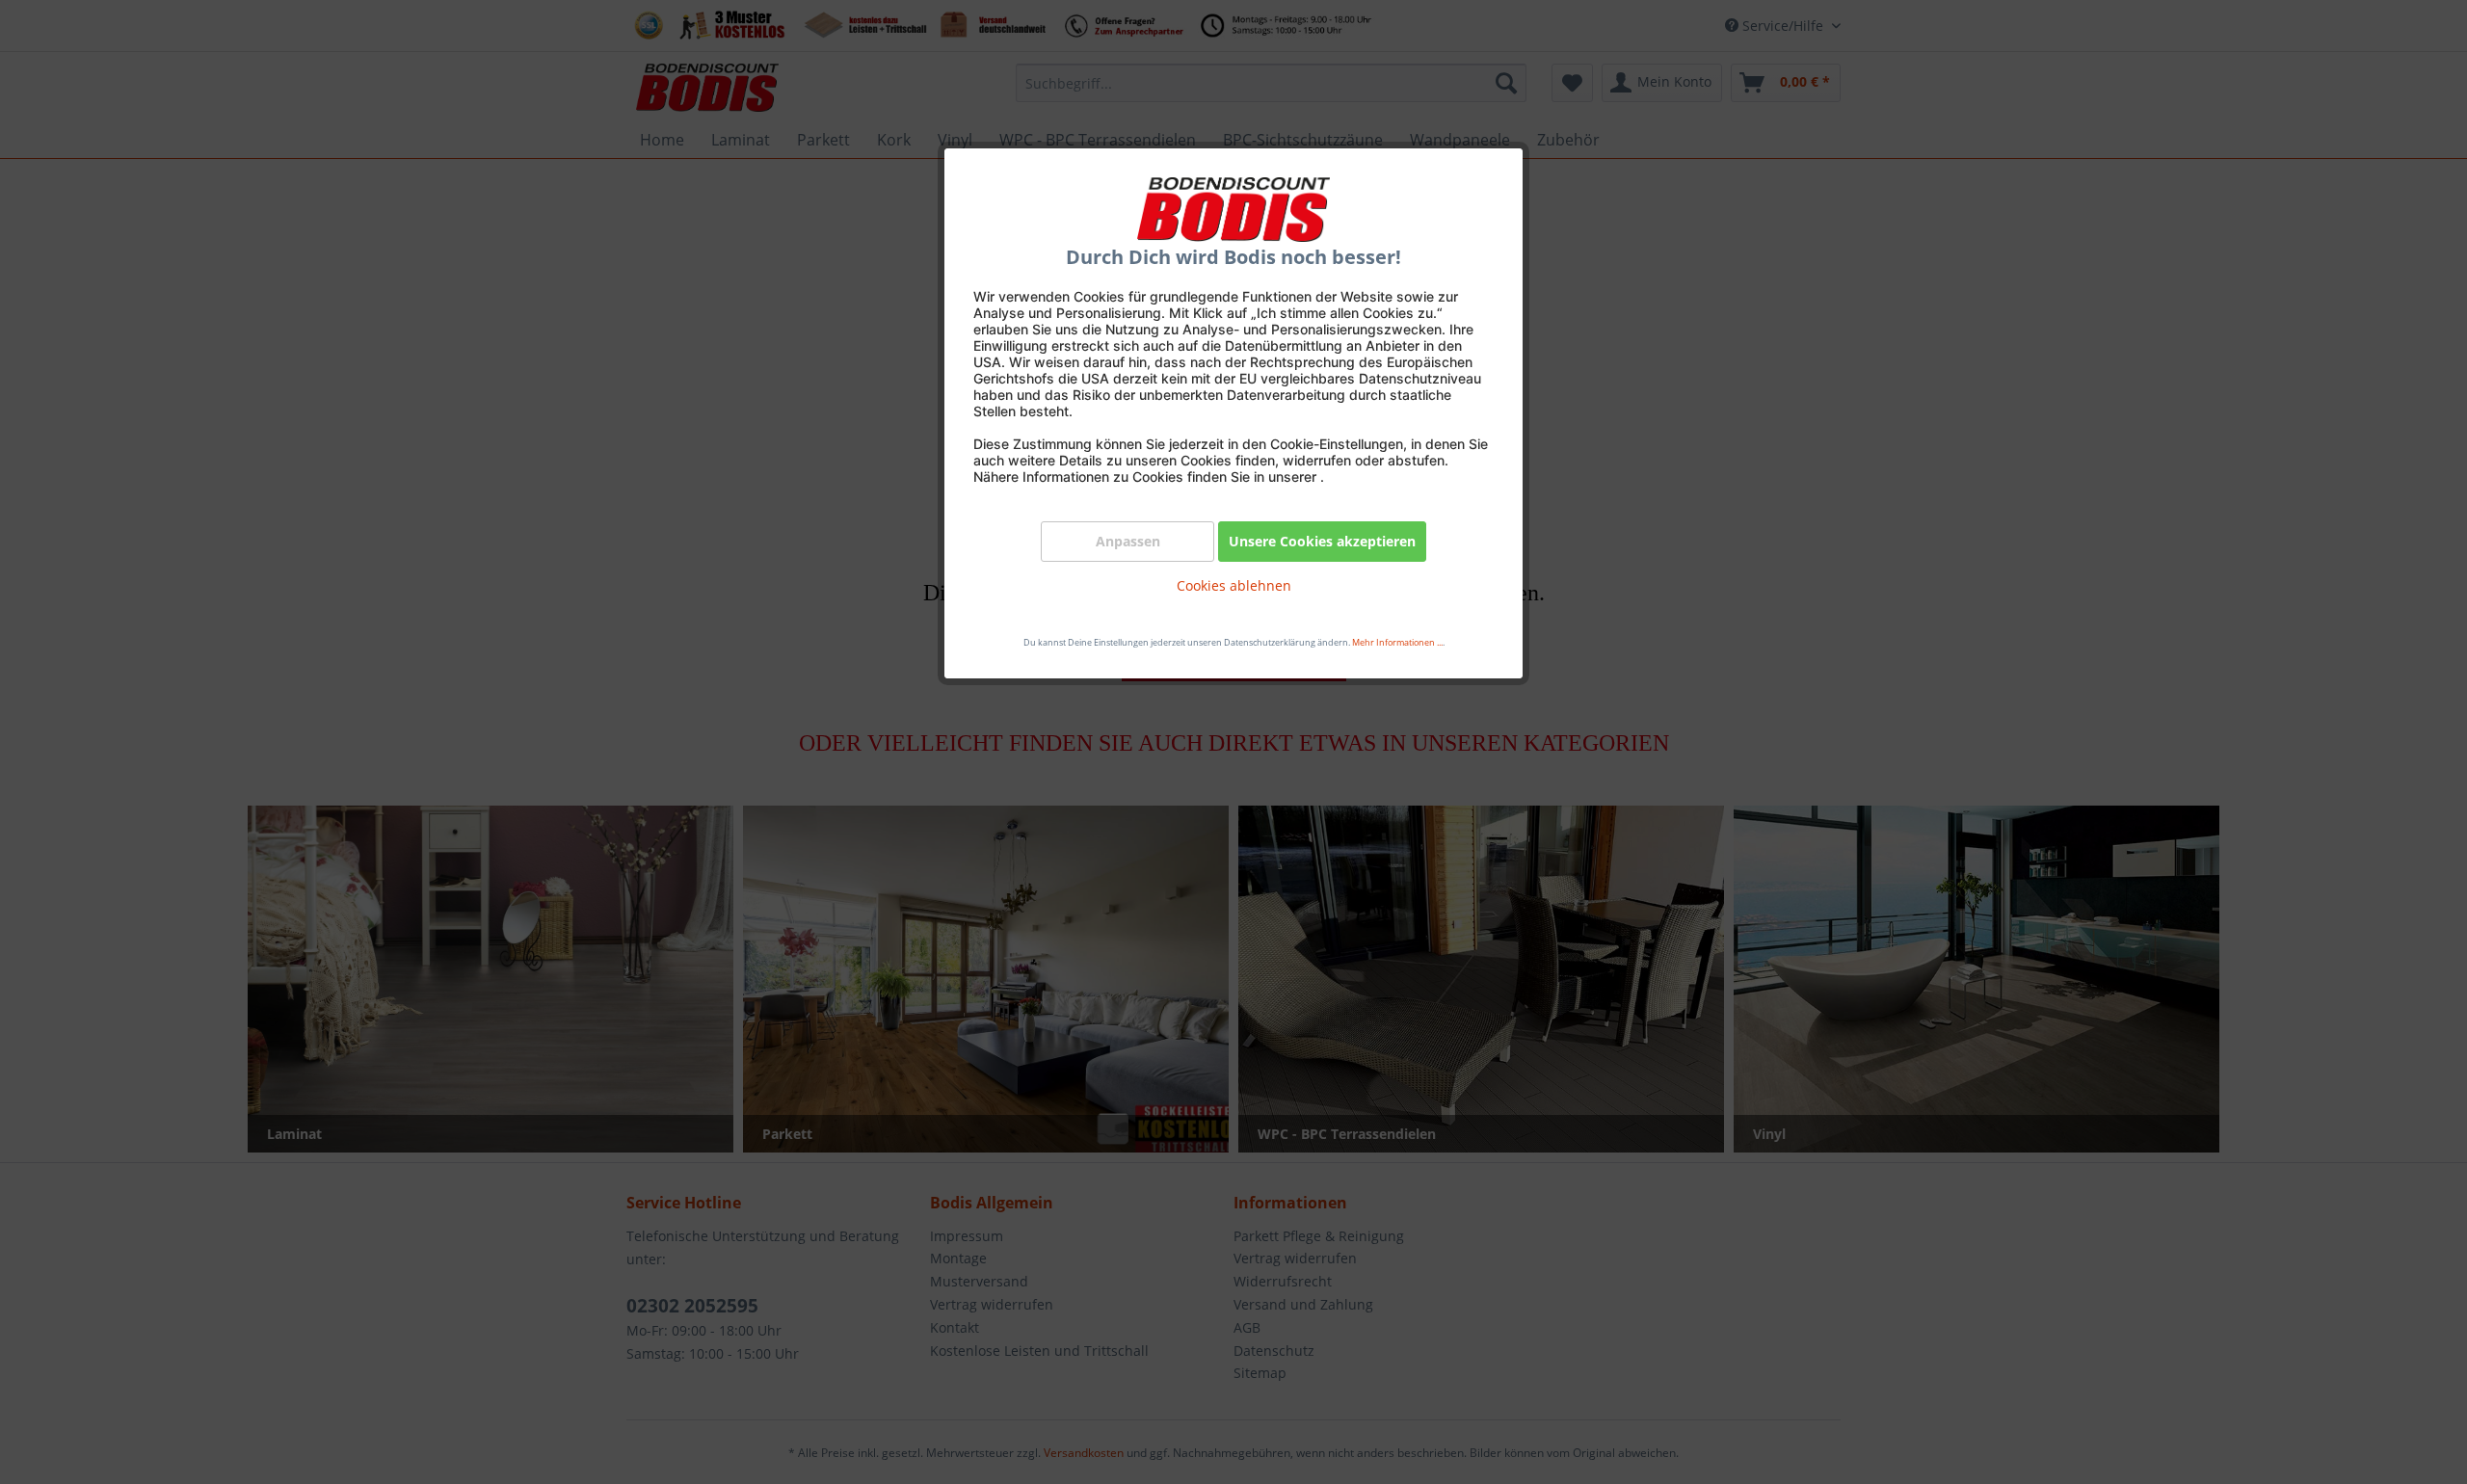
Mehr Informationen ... (1397, 642)
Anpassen (1128, 541)
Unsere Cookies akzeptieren (1322, 541)
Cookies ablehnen (1234, 585)
